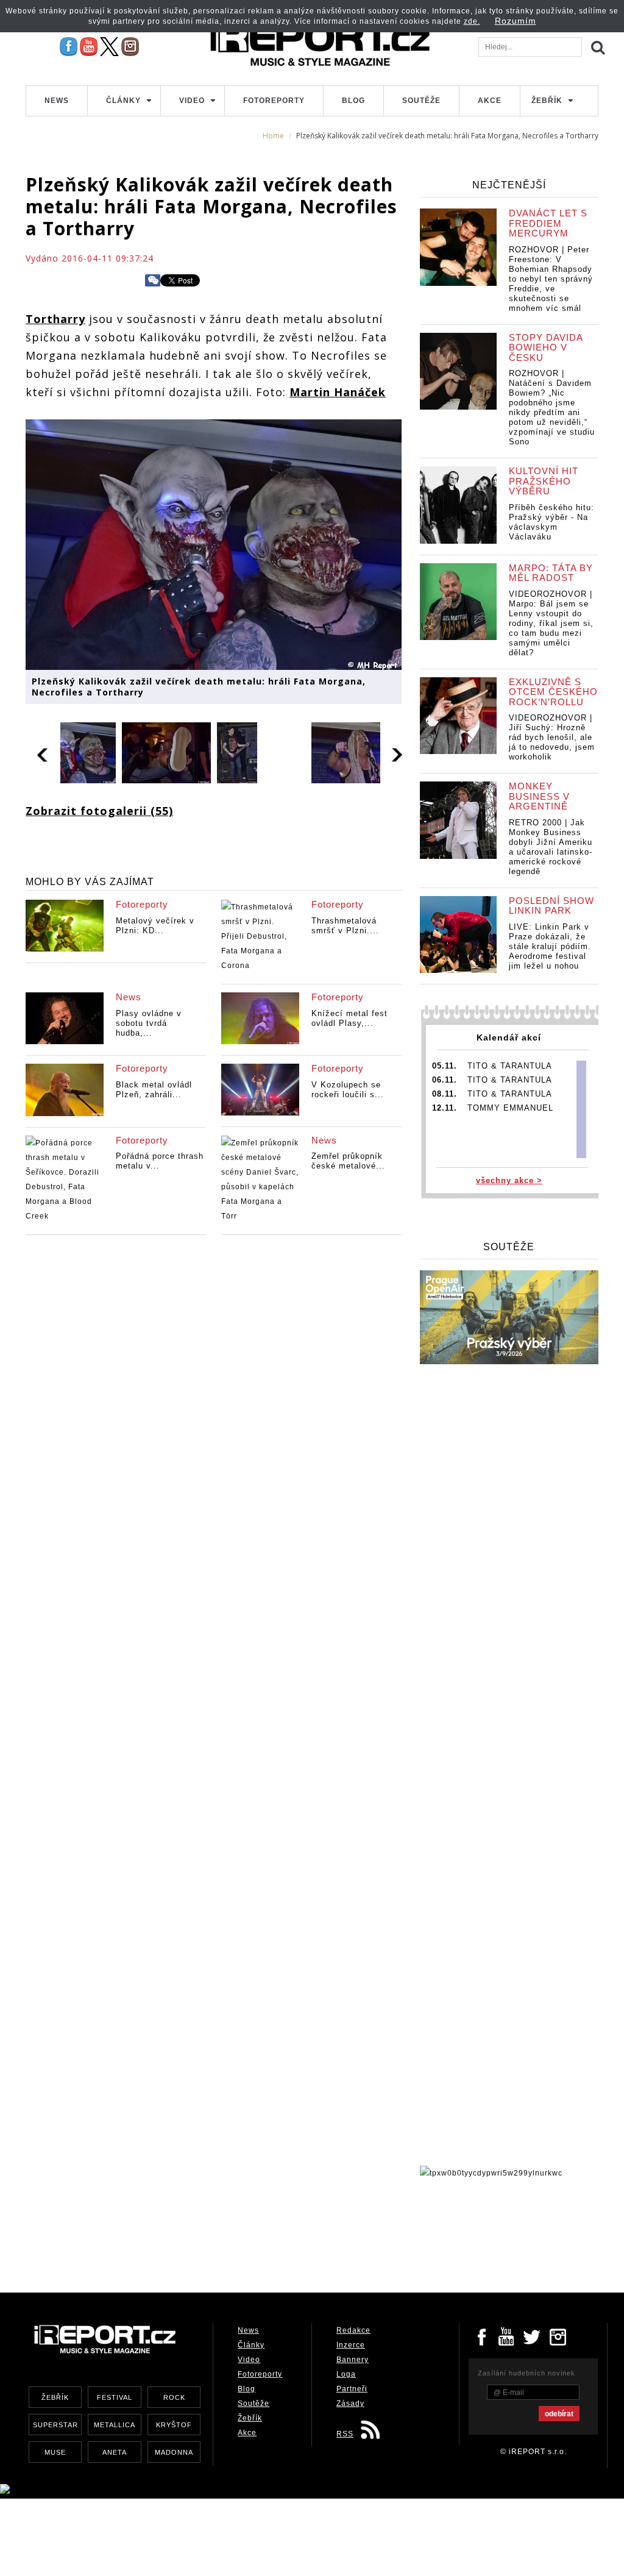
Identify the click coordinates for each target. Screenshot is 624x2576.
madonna (174, 2452)
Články (123, 101)
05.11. (445, 1066)
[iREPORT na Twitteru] (507, 2336)
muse (55, 2452)
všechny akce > (509, 1180)
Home (273, 136)
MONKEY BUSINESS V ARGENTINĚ (539, 796)
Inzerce (351, 2345)
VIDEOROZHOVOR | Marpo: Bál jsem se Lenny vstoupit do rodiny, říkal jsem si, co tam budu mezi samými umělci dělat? (551, 623)
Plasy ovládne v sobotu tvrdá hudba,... (149, 1023)
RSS (345, 2434)
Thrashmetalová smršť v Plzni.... (345, 926)
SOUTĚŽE (509, 1247)
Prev (43, 753)
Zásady (350, 2403)
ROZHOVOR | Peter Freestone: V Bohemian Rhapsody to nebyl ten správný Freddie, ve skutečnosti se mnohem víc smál (551, 279)
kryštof (174, 2425)
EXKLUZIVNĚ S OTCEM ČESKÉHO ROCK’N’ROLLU (553, 692)
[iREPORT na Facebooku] (69, 46)
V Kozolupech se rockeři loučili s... (348, 1090)
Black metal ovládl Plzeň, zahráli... (154, 1090)
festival (115, 2397)
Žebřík (547, 101)
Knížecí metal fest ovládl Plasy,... (349, 1018)
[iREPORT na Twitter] (533, 2336)
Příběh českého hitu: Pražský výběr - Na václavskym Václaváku (551, 522)
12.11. (445, 1108)
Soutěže (421, 101)
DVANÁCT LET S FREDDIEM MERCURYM (548, 223)
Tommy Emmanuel (510, 1108)
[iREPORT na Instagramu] (130, 46)
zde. (472, 21)
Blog (353, 101)
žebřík (55, 2397)
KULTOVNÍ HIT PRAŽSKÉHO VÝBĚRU (544, 481)
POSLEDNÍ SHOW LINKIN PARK (551, 906)
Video (192, 101)
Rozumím (516, 21)
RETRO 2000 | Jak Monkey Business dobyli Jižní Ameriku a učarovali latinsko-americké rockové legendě (551, 847)
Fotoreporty (274, 101)
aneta (115, 2452)
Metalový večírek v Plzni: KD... (155, 926)
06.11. (445, 1080)
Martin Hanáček (338, 392)
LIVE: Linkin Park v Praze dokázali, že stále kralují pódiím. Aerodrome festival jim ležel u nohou (550, 946)
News (57, 101)
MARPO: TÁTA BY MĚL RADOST (551, 573)
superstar (55, 2425)
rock (174, 2397)
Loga (346, 2374)
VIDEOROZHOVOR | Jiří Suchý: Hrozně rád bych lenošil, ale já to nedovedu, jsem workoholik (552, 737)
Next (398, 753)
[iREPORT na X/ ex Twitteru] (109, 46)
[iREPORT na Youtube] (89, 46)
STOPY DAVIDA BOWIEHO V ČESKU (546, 347)
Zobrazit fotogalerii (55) (99, 811)
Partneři (352, 2389)
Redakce (353, 2330)
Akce (490, 101)
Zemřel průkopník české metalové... (348, 1161)
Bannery (353, 2360)
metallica (115, 2425)
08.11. (445, 1094)
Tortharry (55, 319)
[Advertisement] (247, 2232)
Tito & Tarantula (510, 1066)
